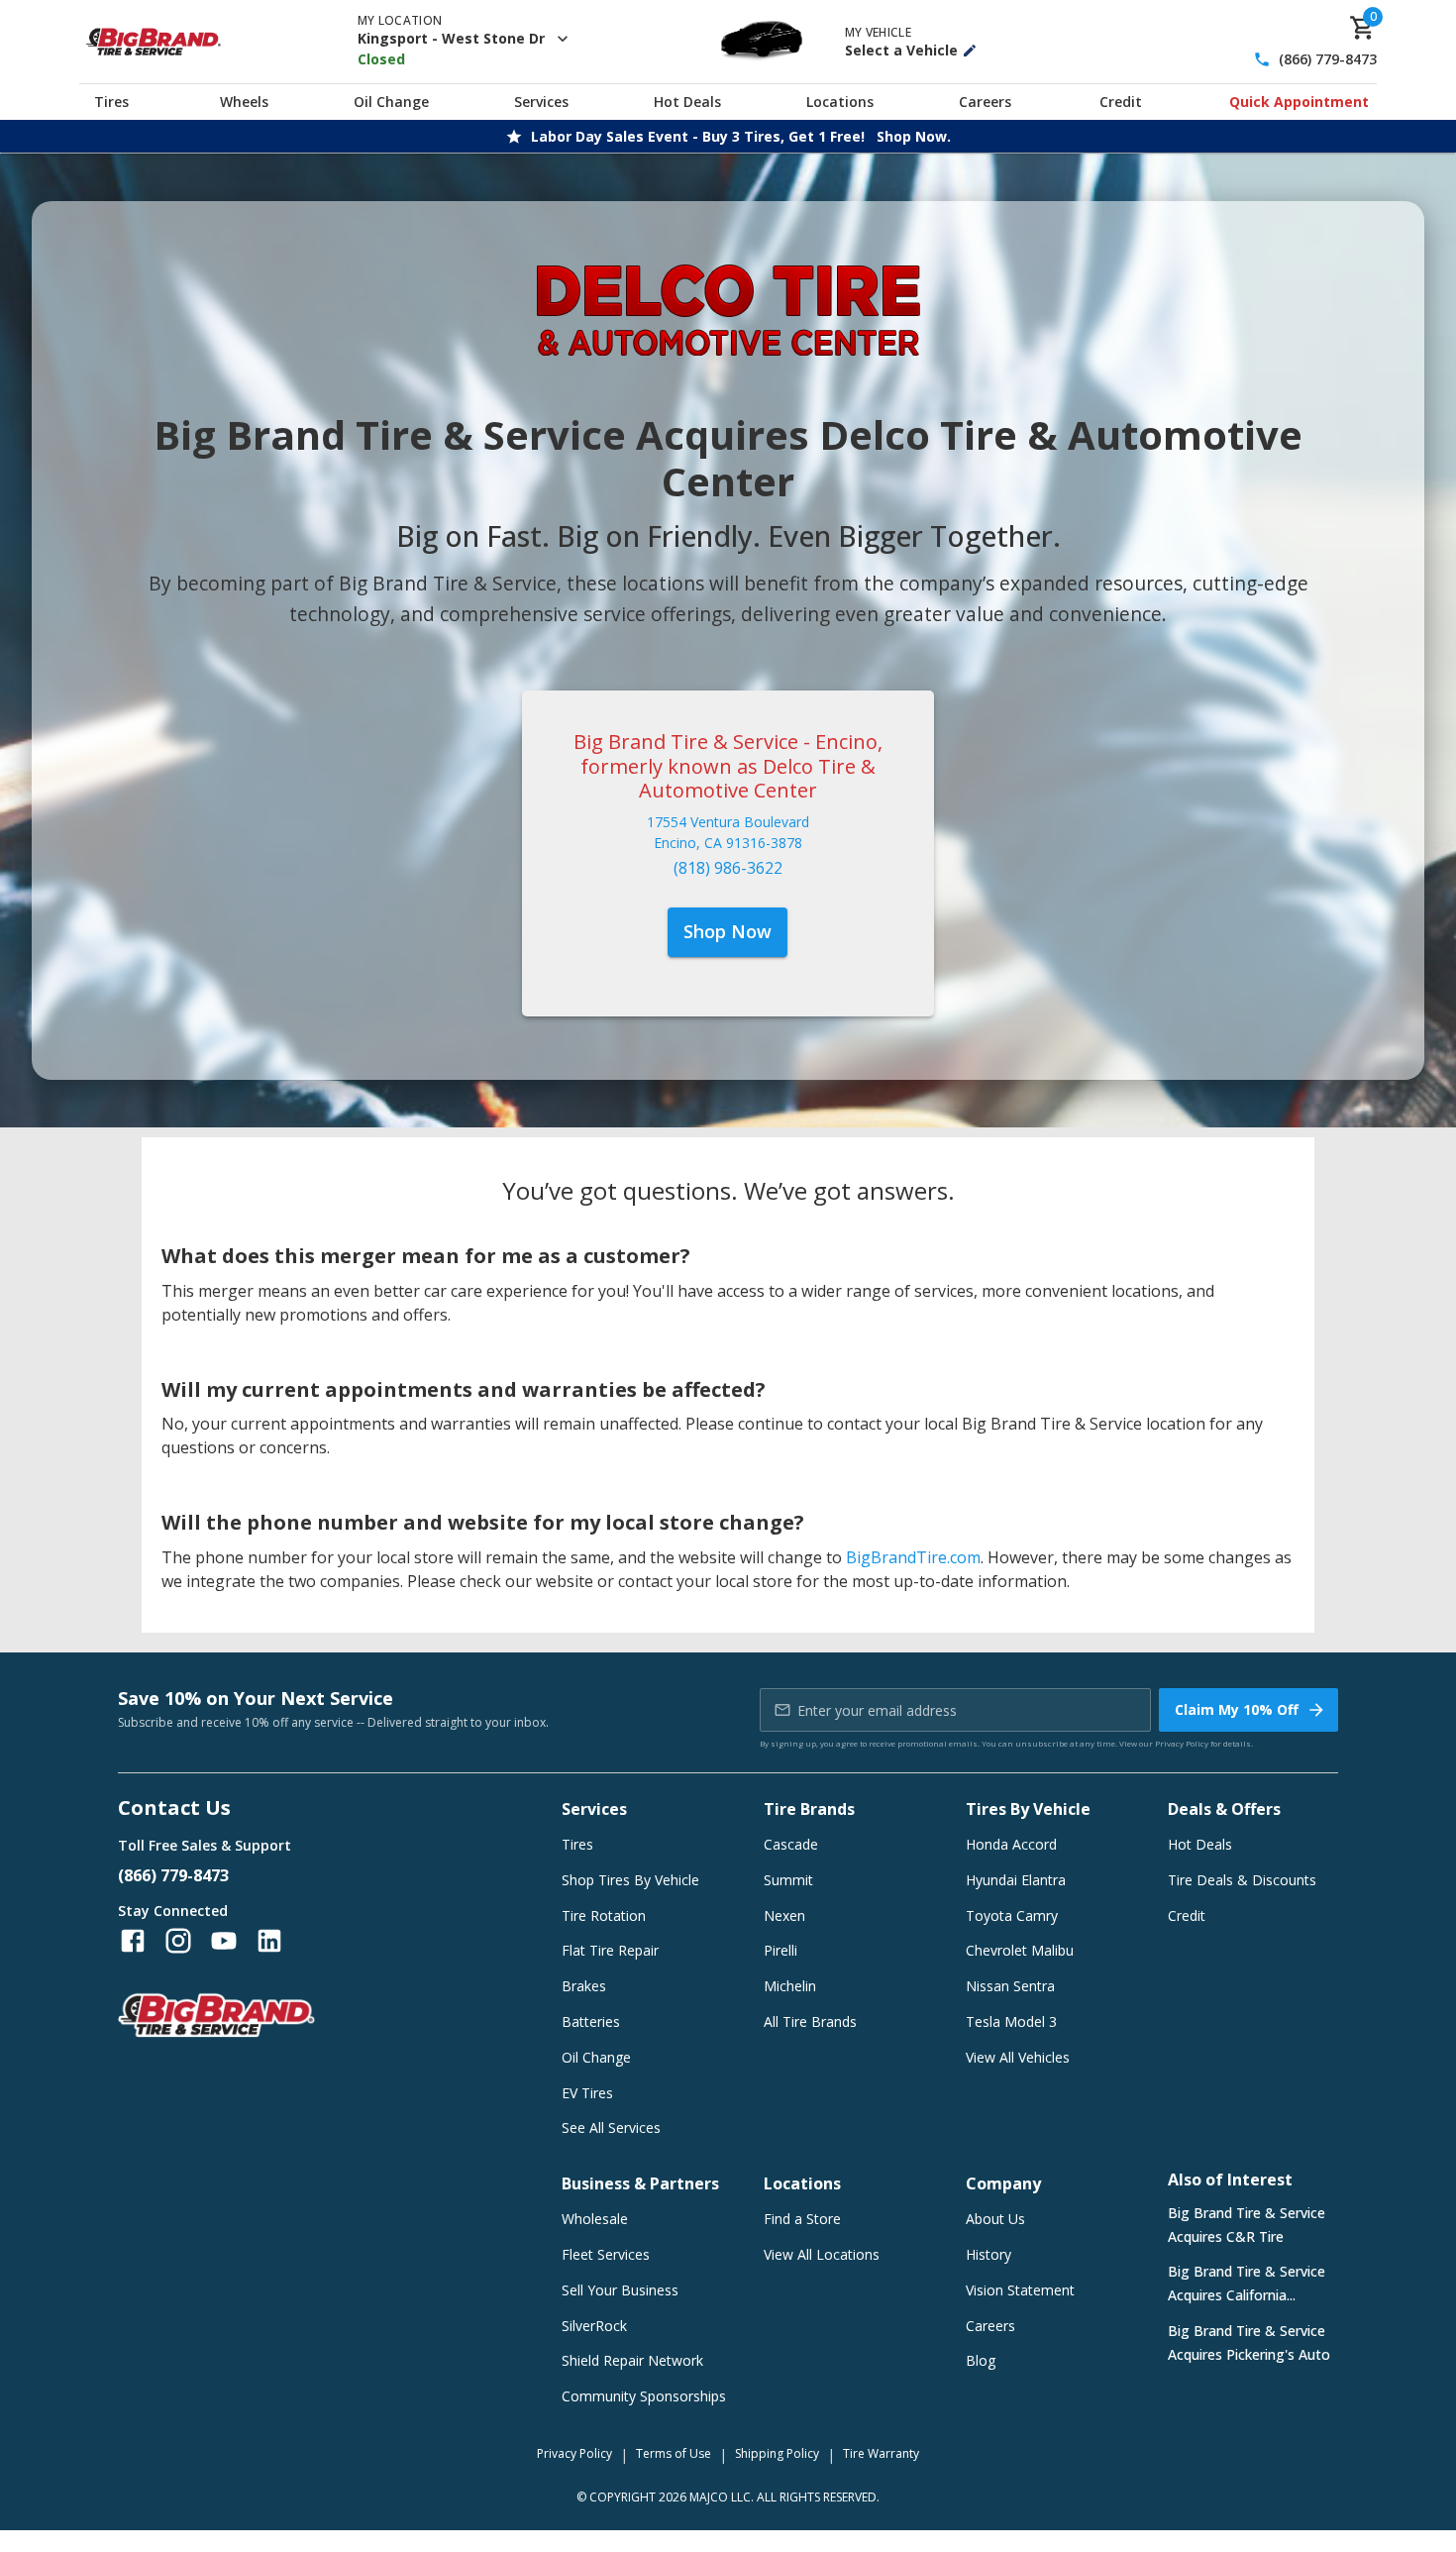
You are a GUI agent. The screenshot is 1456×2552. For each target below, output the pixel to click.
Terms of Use (674, 2453)
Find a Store (802, 2219)
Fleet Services (606, 2254)
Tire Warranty (881, 2453)
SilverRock (594, 2326)
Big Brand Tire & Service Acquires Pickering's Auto (1249, 2342)
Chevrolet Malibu (1020, 1950)
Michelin (790, 1986)
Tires (111, 102)
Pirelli (780, 1950)
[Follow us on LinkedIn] (269, 1941)
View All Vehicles (1018, 2057)
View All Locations (822, 2254)
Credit (1121, 102)
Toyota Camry (1012, 1915)
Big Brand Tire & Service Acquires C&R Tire (1247, 2225)
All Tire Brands (810, 2021)
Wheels (244, 102)
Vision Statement (1020, 2290)
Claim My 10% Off (1237, 1709)
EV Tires (587, 2093)
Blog (981, 2360)
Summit (788, 1880)
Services (541, 102)
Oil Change (391, 102)
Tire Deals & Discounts (1242, 1880)
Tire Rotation (604, 1915)
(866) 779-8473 (1328, 60)
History (988, 2254)
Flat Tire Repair (610, 1950)
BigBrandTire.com (913, 1557)
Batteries (591, 2021)
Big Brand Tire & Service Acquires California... (1247, 2283)
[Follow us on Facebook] (133, 1941)
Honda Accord (1011, 1844)
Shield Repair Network (632, 2360)
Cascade (791, 1844)
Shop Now (728, 931)
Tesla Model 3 (1011, 2021)
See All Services (611, 2127)
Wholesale (595, 2219)
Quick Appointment (1299, 102)
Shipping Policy (777, 2453)
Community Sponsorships (644, 2396)
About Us (995, 2219)
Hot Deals (687, 102)
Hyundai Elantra (1016, 1880)
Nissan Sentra (1010, 1986)
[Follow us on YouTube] (224, 1941)
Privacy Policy (1182, 1743)
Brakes (584, 1986)
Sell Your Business (620, 2290)
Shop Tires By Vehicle (630, 1880)
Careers (985, 102)
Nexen (784, 1915)
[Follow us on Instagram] (178, 1941)
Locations (840, 102)
